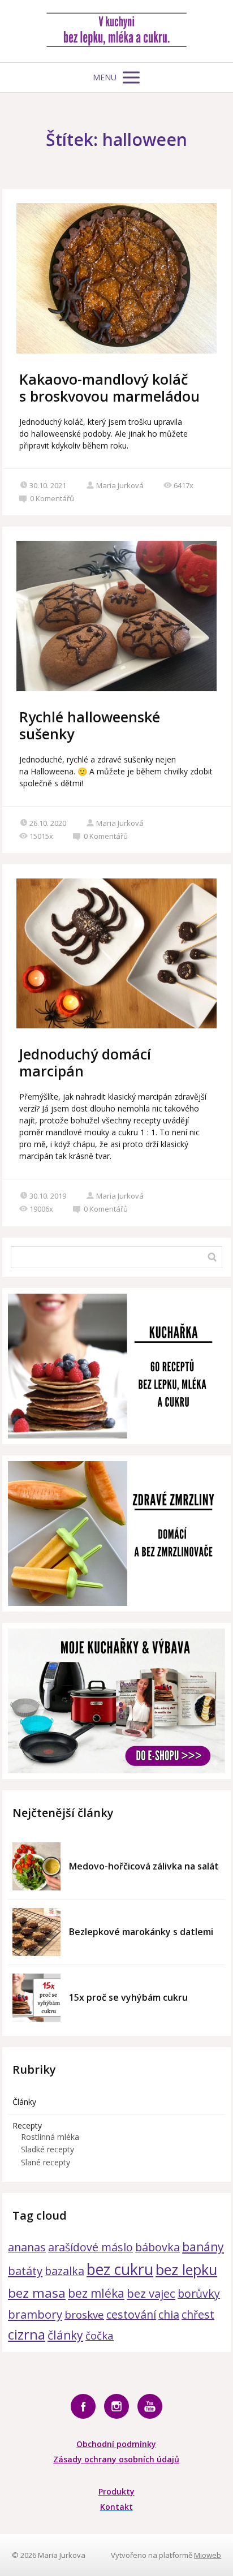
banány (203, 2247)
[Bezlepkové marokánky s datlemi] (36, 1932)
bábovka (158, 2247)
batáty (25, 2271)
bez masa (37, 2293)
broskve (84, 2314)
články (65, 2335)
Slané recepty (46, 2162)
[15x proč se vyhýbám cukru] (36, 1998)
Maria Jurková (120, 485)
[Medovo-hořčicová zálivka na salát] (36, 1866)
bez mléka (96, 2293)
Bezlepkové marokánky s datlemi (141, 1932)
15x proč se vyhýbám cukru (128, 1997)
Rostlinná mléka (50, 2137)
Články (24, 2102)
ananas (27, 2247)
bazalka (64, 2271)
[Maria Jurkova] (116, 31)
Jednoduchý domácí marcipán (85, 1062)
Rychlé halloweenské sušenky (90, 725)
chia (169, 2314)
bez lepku (186, 2269)
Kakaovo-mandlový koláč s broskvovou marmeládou (109, 387)
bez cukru (120, 2269)
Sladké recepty (48, 2149)
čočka (100, 2335)
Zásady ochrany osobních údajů (116, 2459)
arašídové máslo (90, 2247)
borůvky (199, 2293)
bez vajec (151, 2293)
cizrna (27, 2334)
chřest (198, 2314)
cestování (131, 2314)
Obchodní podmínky (116, 2444)
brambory (35, 2314)
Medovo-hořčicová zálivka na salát (144, 1866)
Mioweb (208, 2555)
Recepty (27, 2125)
